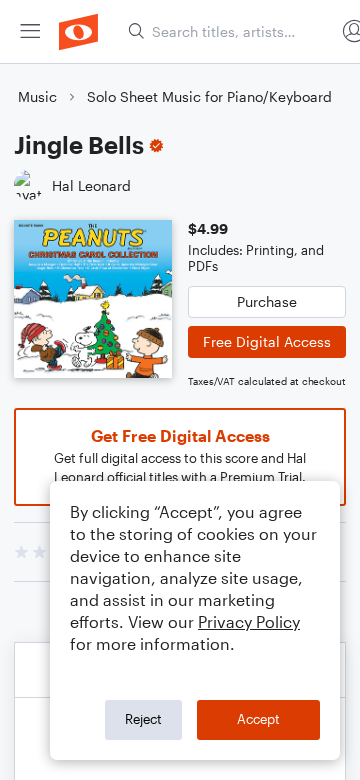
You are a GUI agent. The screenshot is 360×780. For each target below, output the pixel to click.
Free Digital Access (267, 341)
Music (37, 96)
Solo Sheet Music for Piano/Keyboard (209, 96)
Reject (143, 719)
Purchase (267, 301)
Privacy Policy (249, 621)
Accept (258, 719)
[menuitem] (30, 31)
